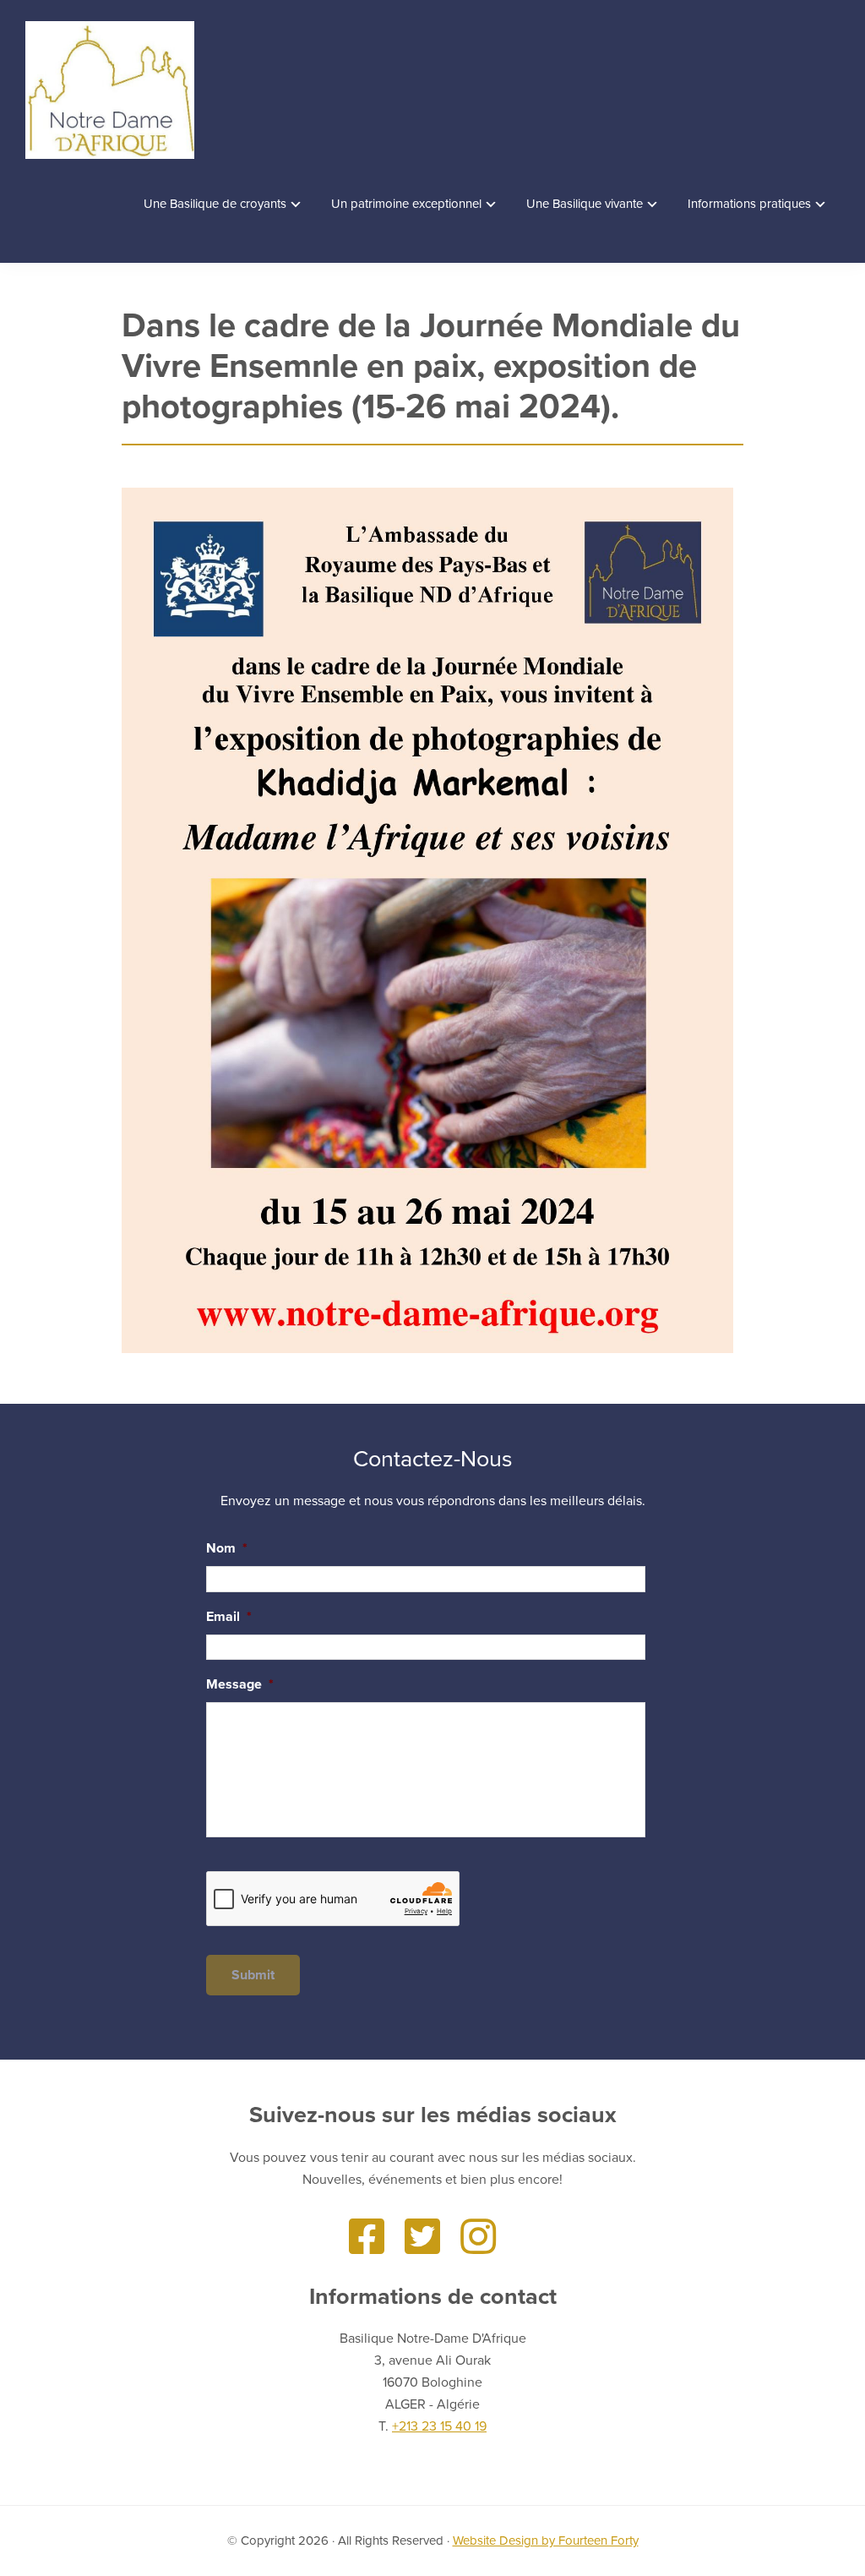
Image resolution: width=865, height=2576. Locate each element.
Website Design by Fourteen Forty (546, 2541)
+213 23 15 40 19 (439, 2426)
